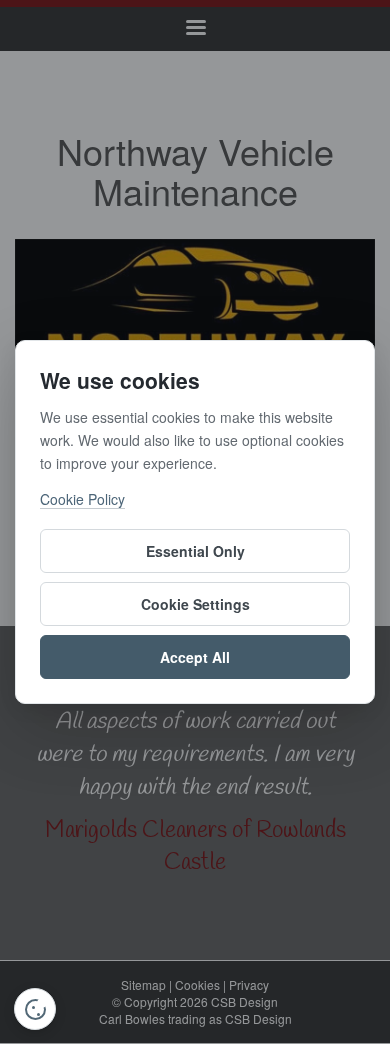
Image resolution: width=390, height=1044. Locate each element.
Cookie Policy (82, 499)
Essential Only (195, 551)
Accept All (195, 657)
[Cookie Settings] (35, 1009)
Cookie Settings (195, 604)
